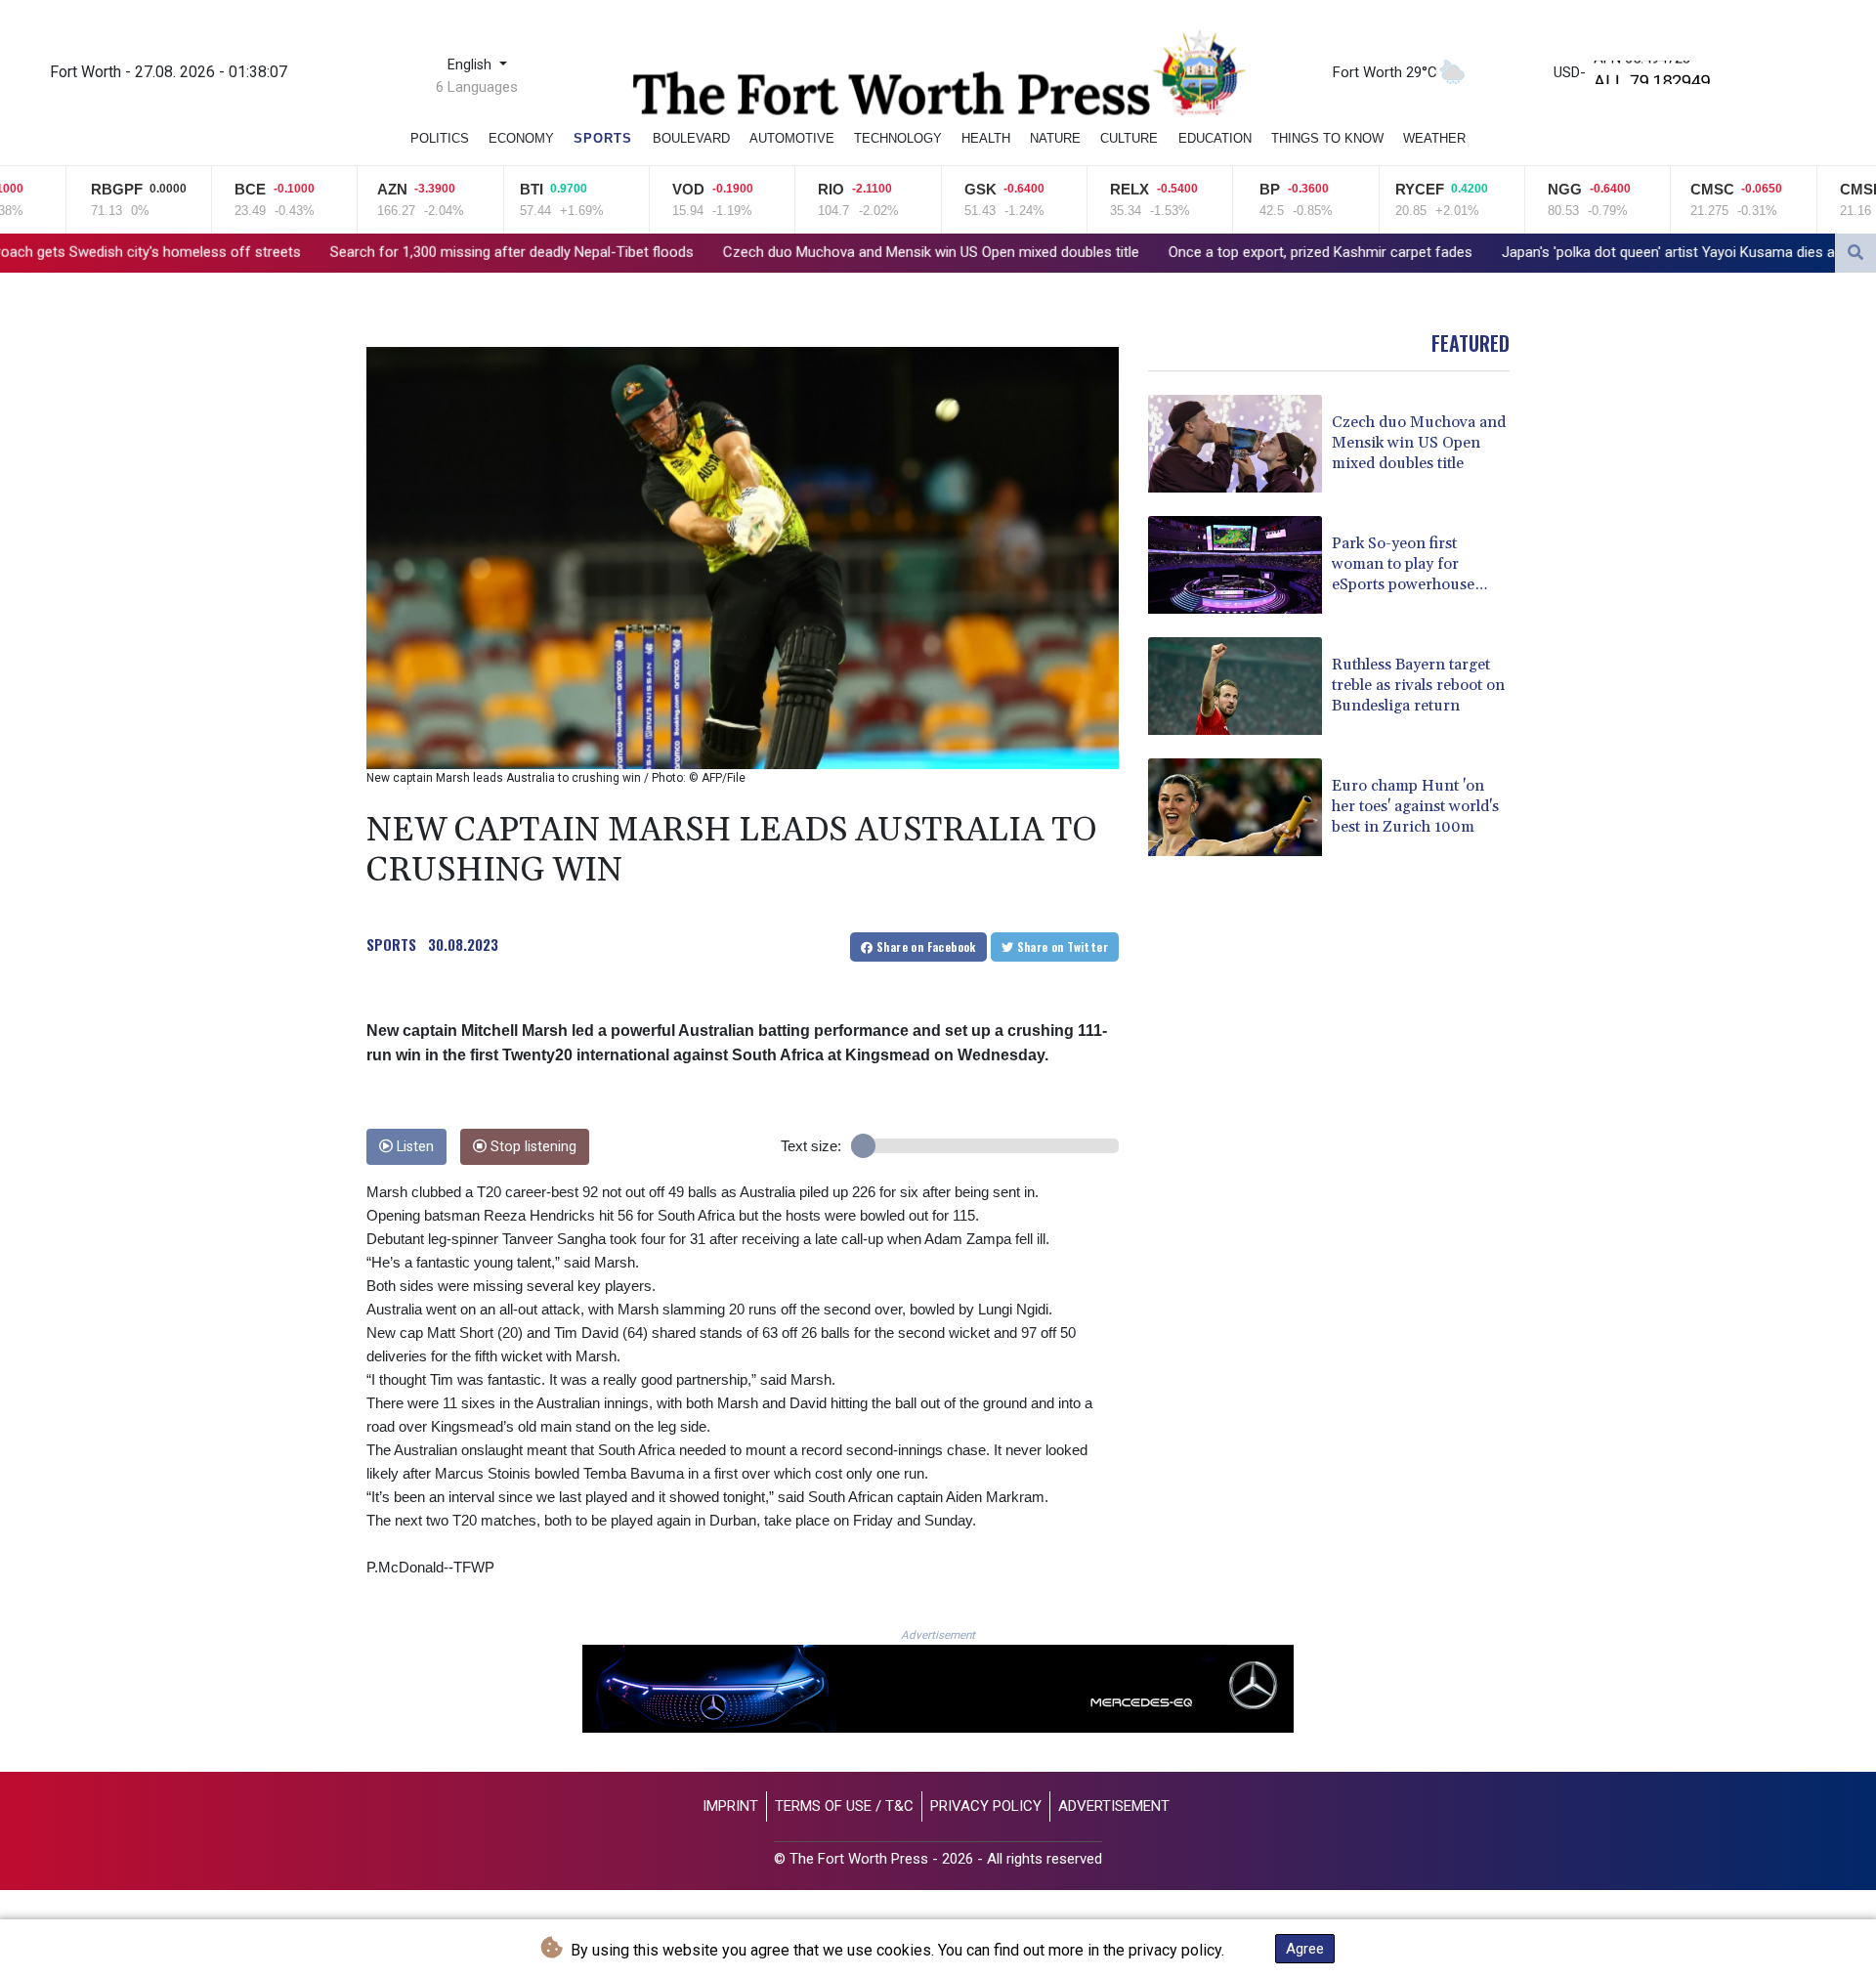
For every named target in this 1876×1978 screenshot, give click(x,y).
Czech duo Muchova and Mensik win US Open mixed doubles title (750, 252)
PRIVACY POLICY (986, 1806)
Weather (1434, 138)
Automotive (792, 138)
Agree (1305, 1949)
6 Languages (477, 87)
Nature (1055, 138)
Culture (1129, 138)
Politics (440, 138)
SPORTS (391, 944)
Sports (603, 138)
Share (925, 946)
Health (986, 138)
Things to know (1327, 138)
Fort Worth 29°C (1385, 72)
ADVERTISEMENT (1114, 1806)
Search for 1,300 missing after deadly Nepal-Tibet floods (331, 252)
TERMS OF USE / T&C (844, 1806)
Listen (413, 1147)
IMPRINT (730, 1806)
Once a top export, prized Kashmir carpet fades (1140, 252)
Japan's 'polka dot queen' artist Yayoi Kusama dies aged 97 (1509, 252)
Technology (898, 138)
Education (1215, 138)
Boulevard (691, 138)
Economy (521, 138)
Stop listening (532, 1147)
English (471, 65)
